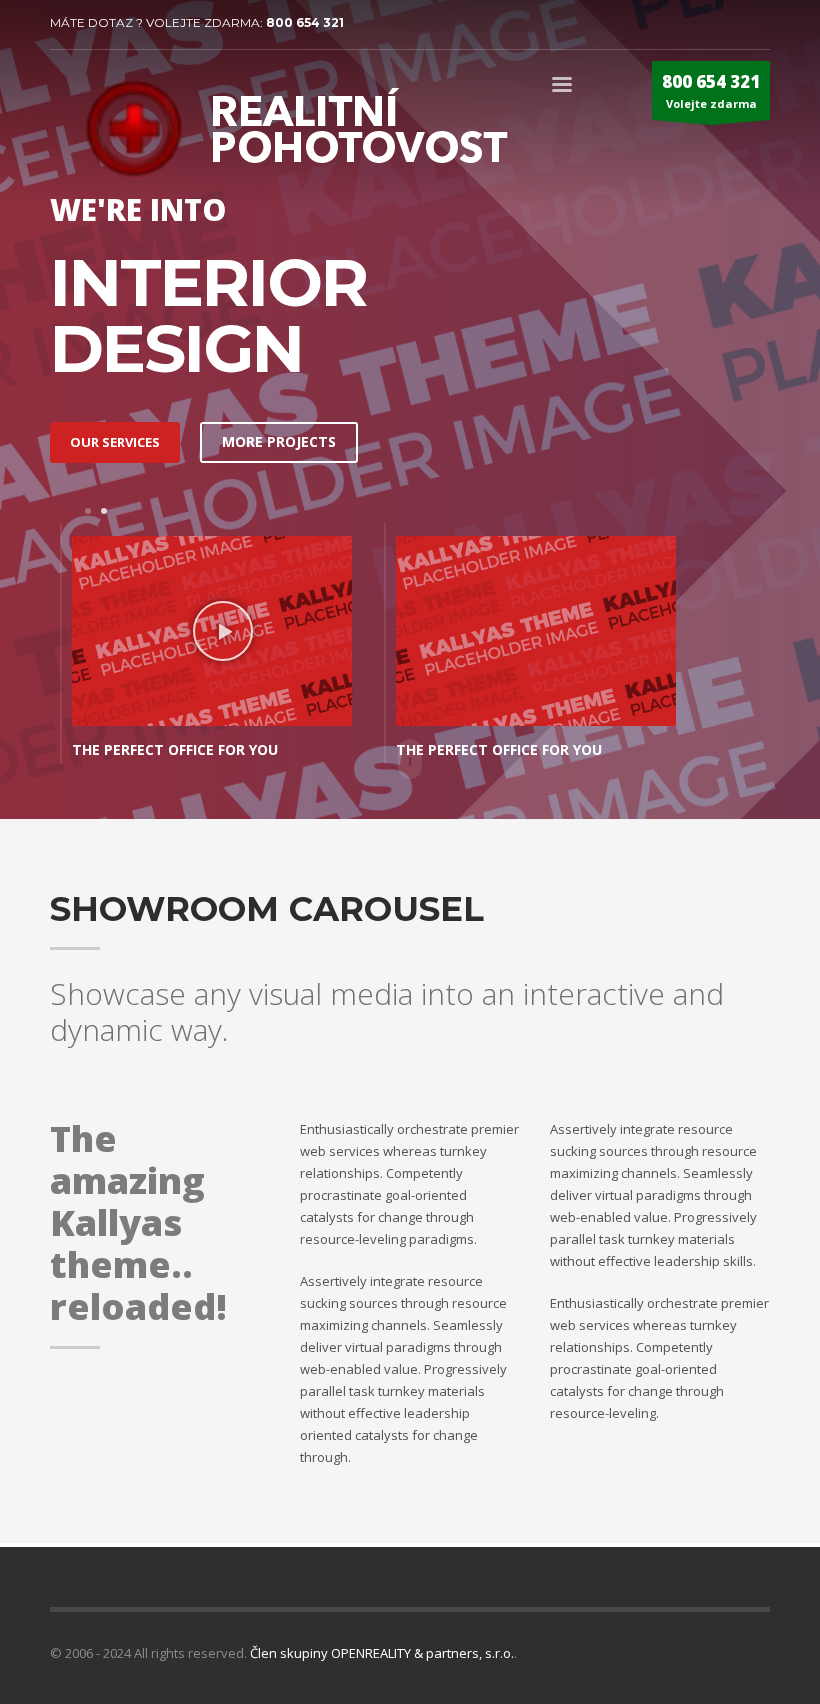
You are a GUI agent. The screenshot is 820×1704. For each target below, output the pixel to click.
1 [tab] (88, 511)
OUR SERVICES (115, 442)
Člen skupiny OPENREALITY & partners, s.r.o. (382, 1653)
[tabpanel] (212, 648)
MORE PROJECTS (279, 441)
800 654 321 (305, 22)
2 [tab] (104, 511)
